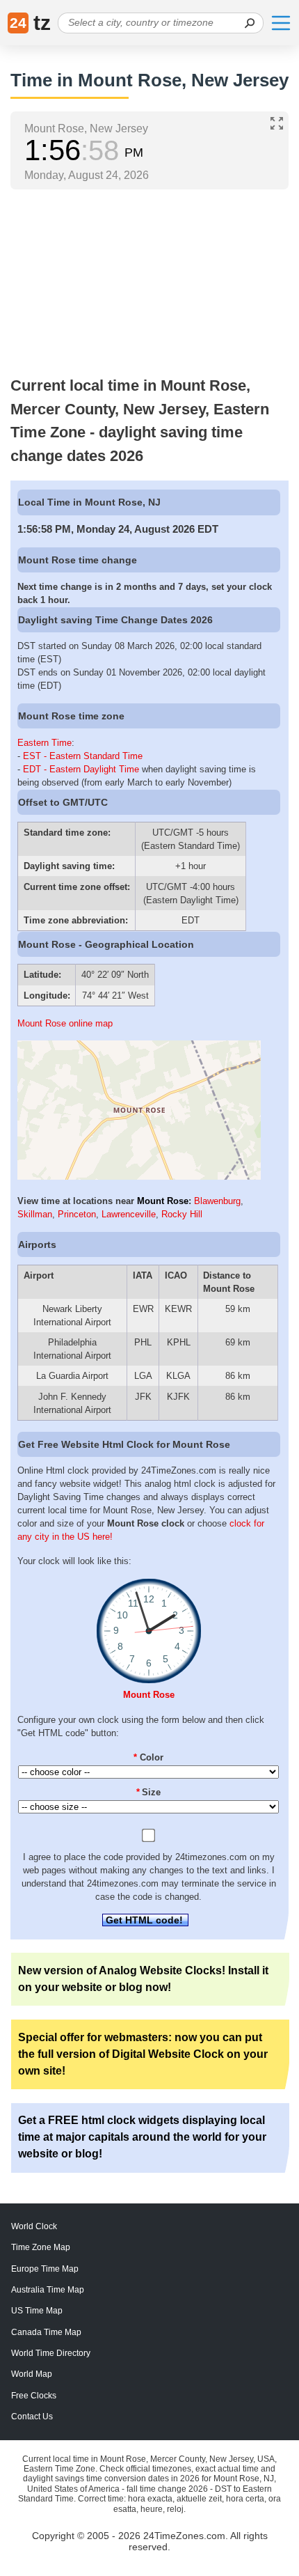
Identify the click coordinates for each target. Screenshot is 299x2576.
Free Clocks (34, 2396)
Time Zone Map (41, 2247)
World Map (32, 2374)
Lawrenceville (129, 1214)
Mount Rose (163, 1201)
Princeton (77, 1214)
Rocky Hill (182, 1214)
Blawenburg (217, 1201)
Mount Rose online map (65, 1023)
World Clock (34, 2226)
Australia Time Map (48, 2290)
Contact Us (32, 2417)
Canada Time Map (46, 2332)
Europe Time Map (45, 2269)
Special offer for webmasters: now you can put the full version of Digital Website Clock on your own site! (143, 2054)
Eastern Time (45, 743)
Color (148, 1757)
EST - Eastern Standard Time (83, 756)
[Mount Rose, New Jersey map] (139, 1177)
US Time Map (37, 2311)
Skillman (35, 1214)
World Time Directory (51, 2353)
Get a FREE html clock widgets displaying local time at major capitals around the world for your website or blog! (142, 2137)
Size (149, 1792)
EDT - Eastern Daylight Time (81, 769)
